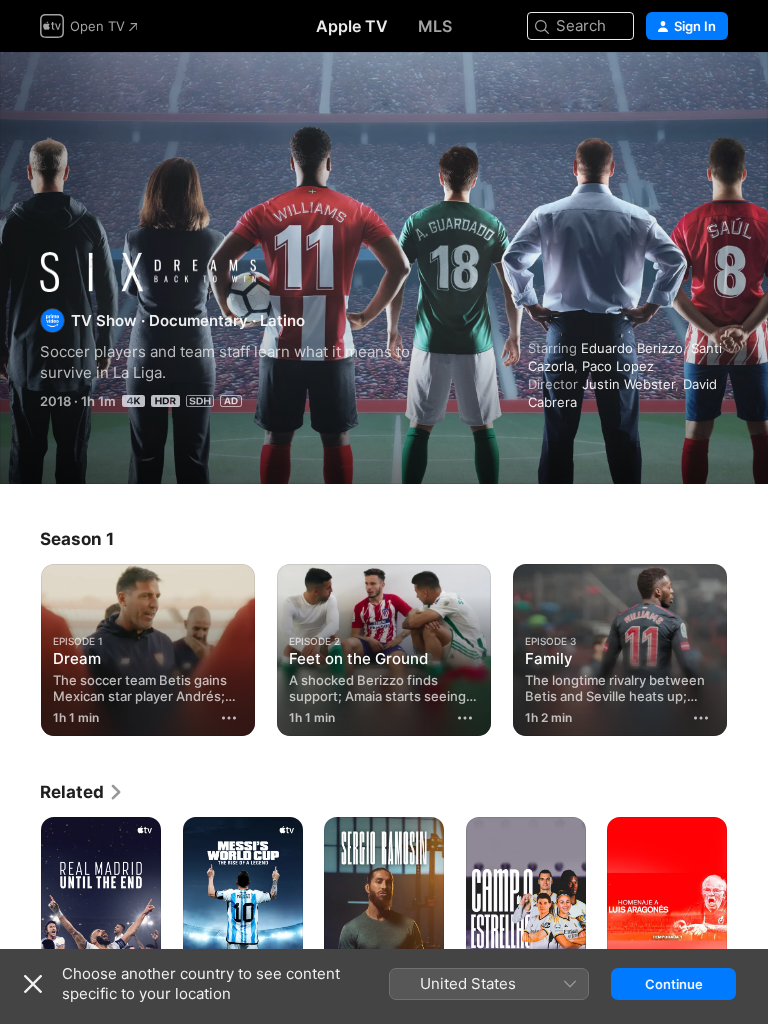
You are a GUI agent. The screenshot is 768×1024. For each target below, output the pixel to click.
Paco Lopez (618, 366)
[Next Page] (748, 646)
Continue (674, 984)
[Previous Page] (20, 646)
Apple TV (352, 26)
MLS (435, 26)
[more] (229, 718)
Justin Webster (628, 384)
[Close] (33, 984)
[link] (82, 792)
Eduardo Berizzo (632, 348)
